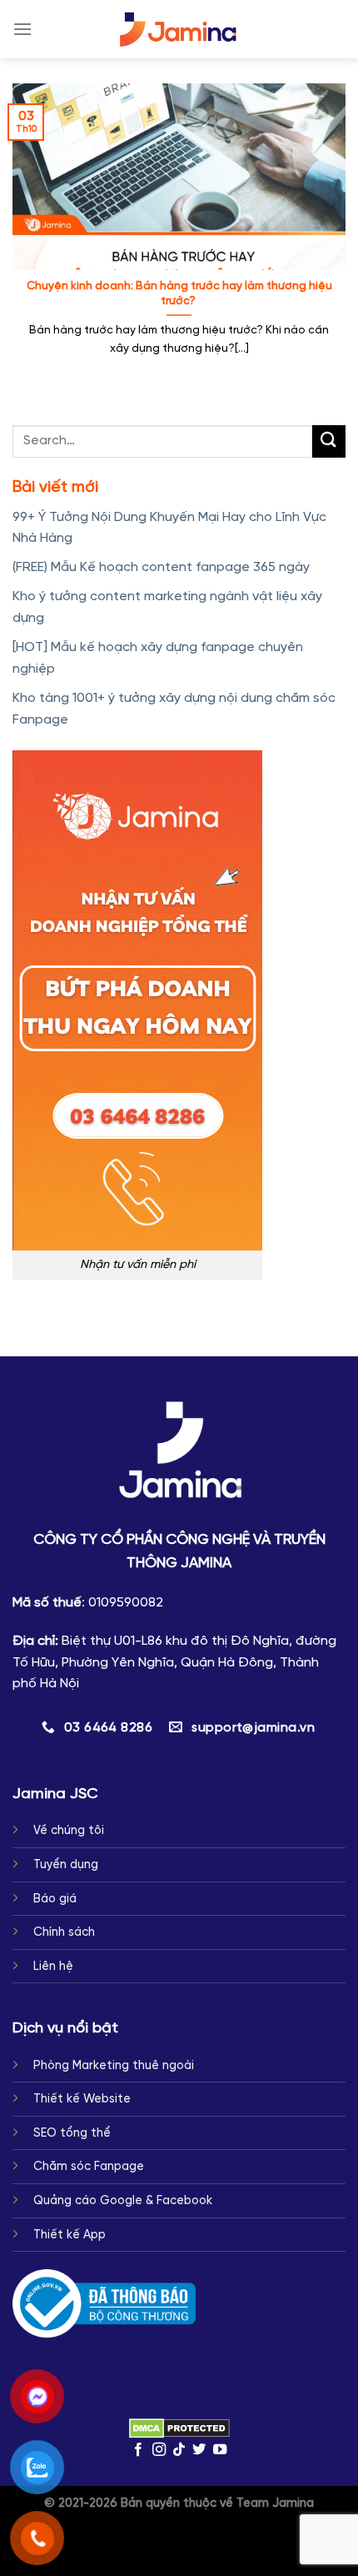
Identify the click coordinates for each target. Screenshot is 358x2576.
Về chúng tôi (69, 1831)
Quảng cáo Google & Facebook (123, 2201)
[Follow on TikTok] (179, 2450)
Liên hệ (53, 1967)
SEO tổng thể (72, 2133)
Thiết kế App (70, 2235)
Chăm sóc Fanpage (89, 2167)
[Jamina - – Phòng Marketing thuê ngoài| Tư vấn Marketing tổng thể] (179, 30)
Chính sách (64, 1932)
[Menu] (22, 29)
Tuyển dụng (66, 1865)
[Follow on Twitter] (199, 2450)
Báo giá (55, 1899)
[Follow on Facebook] (138, 2450)
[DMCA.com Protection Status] (179, 2428)
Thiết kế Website (82, 2099)
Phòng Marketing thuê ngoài (114, 2066)
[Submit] (329, 441)
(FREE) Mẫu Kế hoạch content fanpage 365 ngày (161, 567)
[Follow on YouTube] (220, 2450)
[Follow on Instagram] (158, 2450)
